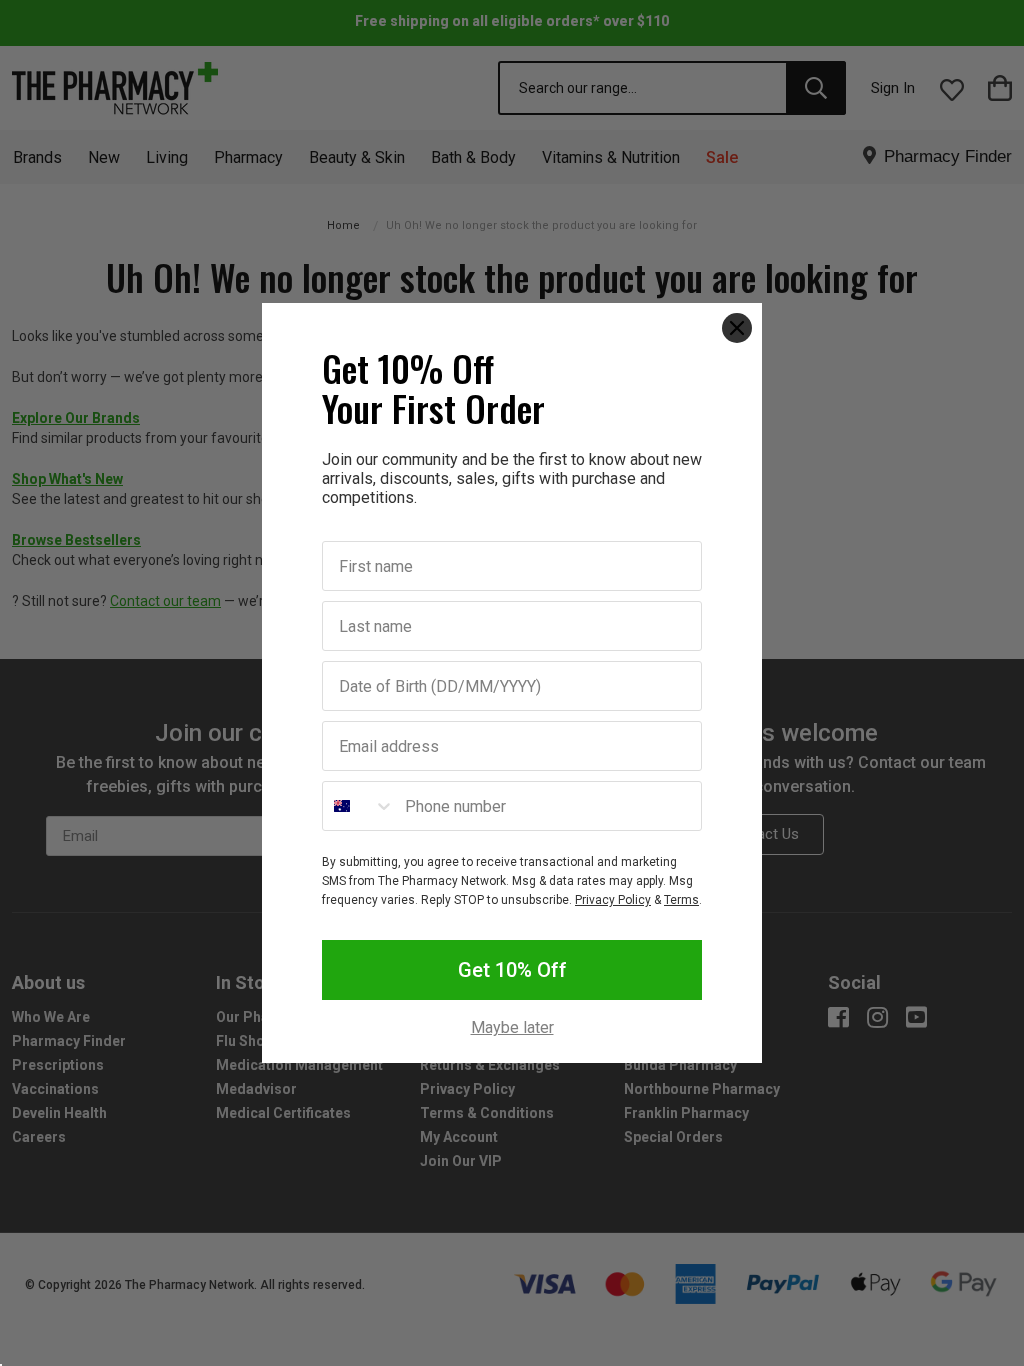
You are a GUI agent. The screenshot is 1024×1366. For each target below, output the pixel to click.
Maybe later (512, 1028)
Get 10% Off (512, 970)
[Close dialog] (737, 328)
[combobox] (359, 806)
